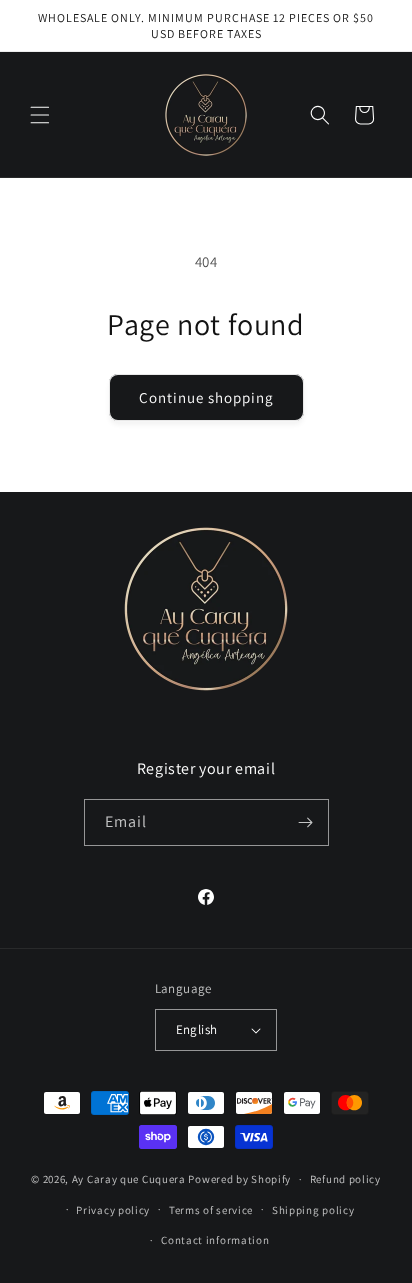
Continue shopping (206, 397)
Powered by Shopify (239, 1179)
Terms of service (211, 1210)
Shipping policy (313, 1210)
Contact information (215, 1240)
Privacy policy (113, 1210)
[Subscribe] (306, 822)
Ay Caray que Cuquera (130, 1179)
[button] (40, 115)
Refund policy (345, 1179)
